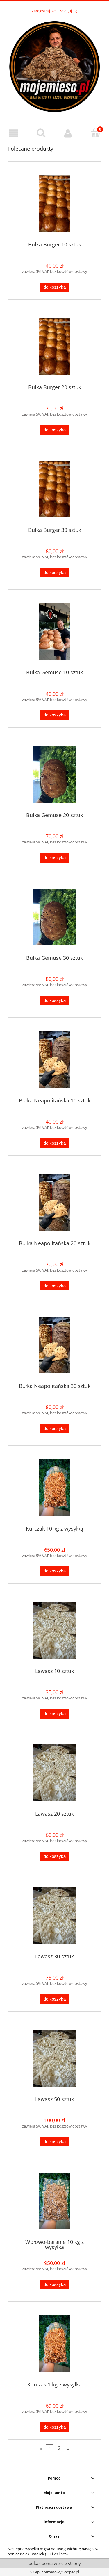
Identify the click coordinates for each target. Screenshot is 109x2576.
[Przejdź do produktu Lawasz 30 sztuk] (54, 1916)
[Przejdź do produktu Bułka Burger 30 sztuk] (54, 489)
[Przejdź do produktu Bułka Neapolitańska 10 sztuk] (54, 1060)
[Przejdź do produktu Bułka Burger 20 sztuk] (54, 346)
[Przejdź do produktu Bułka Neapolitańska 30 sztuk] (54, 1345)
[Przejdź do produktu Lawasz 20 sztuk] (54, 1773)
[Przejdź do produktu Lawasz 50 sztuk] (54, 2058)
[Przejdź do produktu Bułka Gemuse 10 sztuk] (54, 632)
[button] (14, 133)
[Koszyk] (95, 133)
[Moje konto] (68, 133)
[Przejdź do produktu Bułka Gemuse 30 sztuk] (54, 917)
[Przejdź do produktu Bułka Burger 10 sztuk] (54, 204)
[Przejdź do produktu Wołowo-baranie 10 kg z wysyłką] (54, 2201)
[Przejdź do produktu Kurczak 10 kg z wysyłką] (54, 1488)
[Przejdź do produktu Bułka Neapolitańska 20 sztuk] (54, 1202)
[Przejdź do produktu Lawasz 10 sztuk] (54, 1630)
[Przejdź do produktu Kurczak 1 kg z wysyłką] (54, 2344)
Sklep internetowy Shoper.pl (55, 2572)
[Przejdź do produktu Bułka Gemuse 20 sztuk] (54, 774)
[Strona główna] (54, 67)
